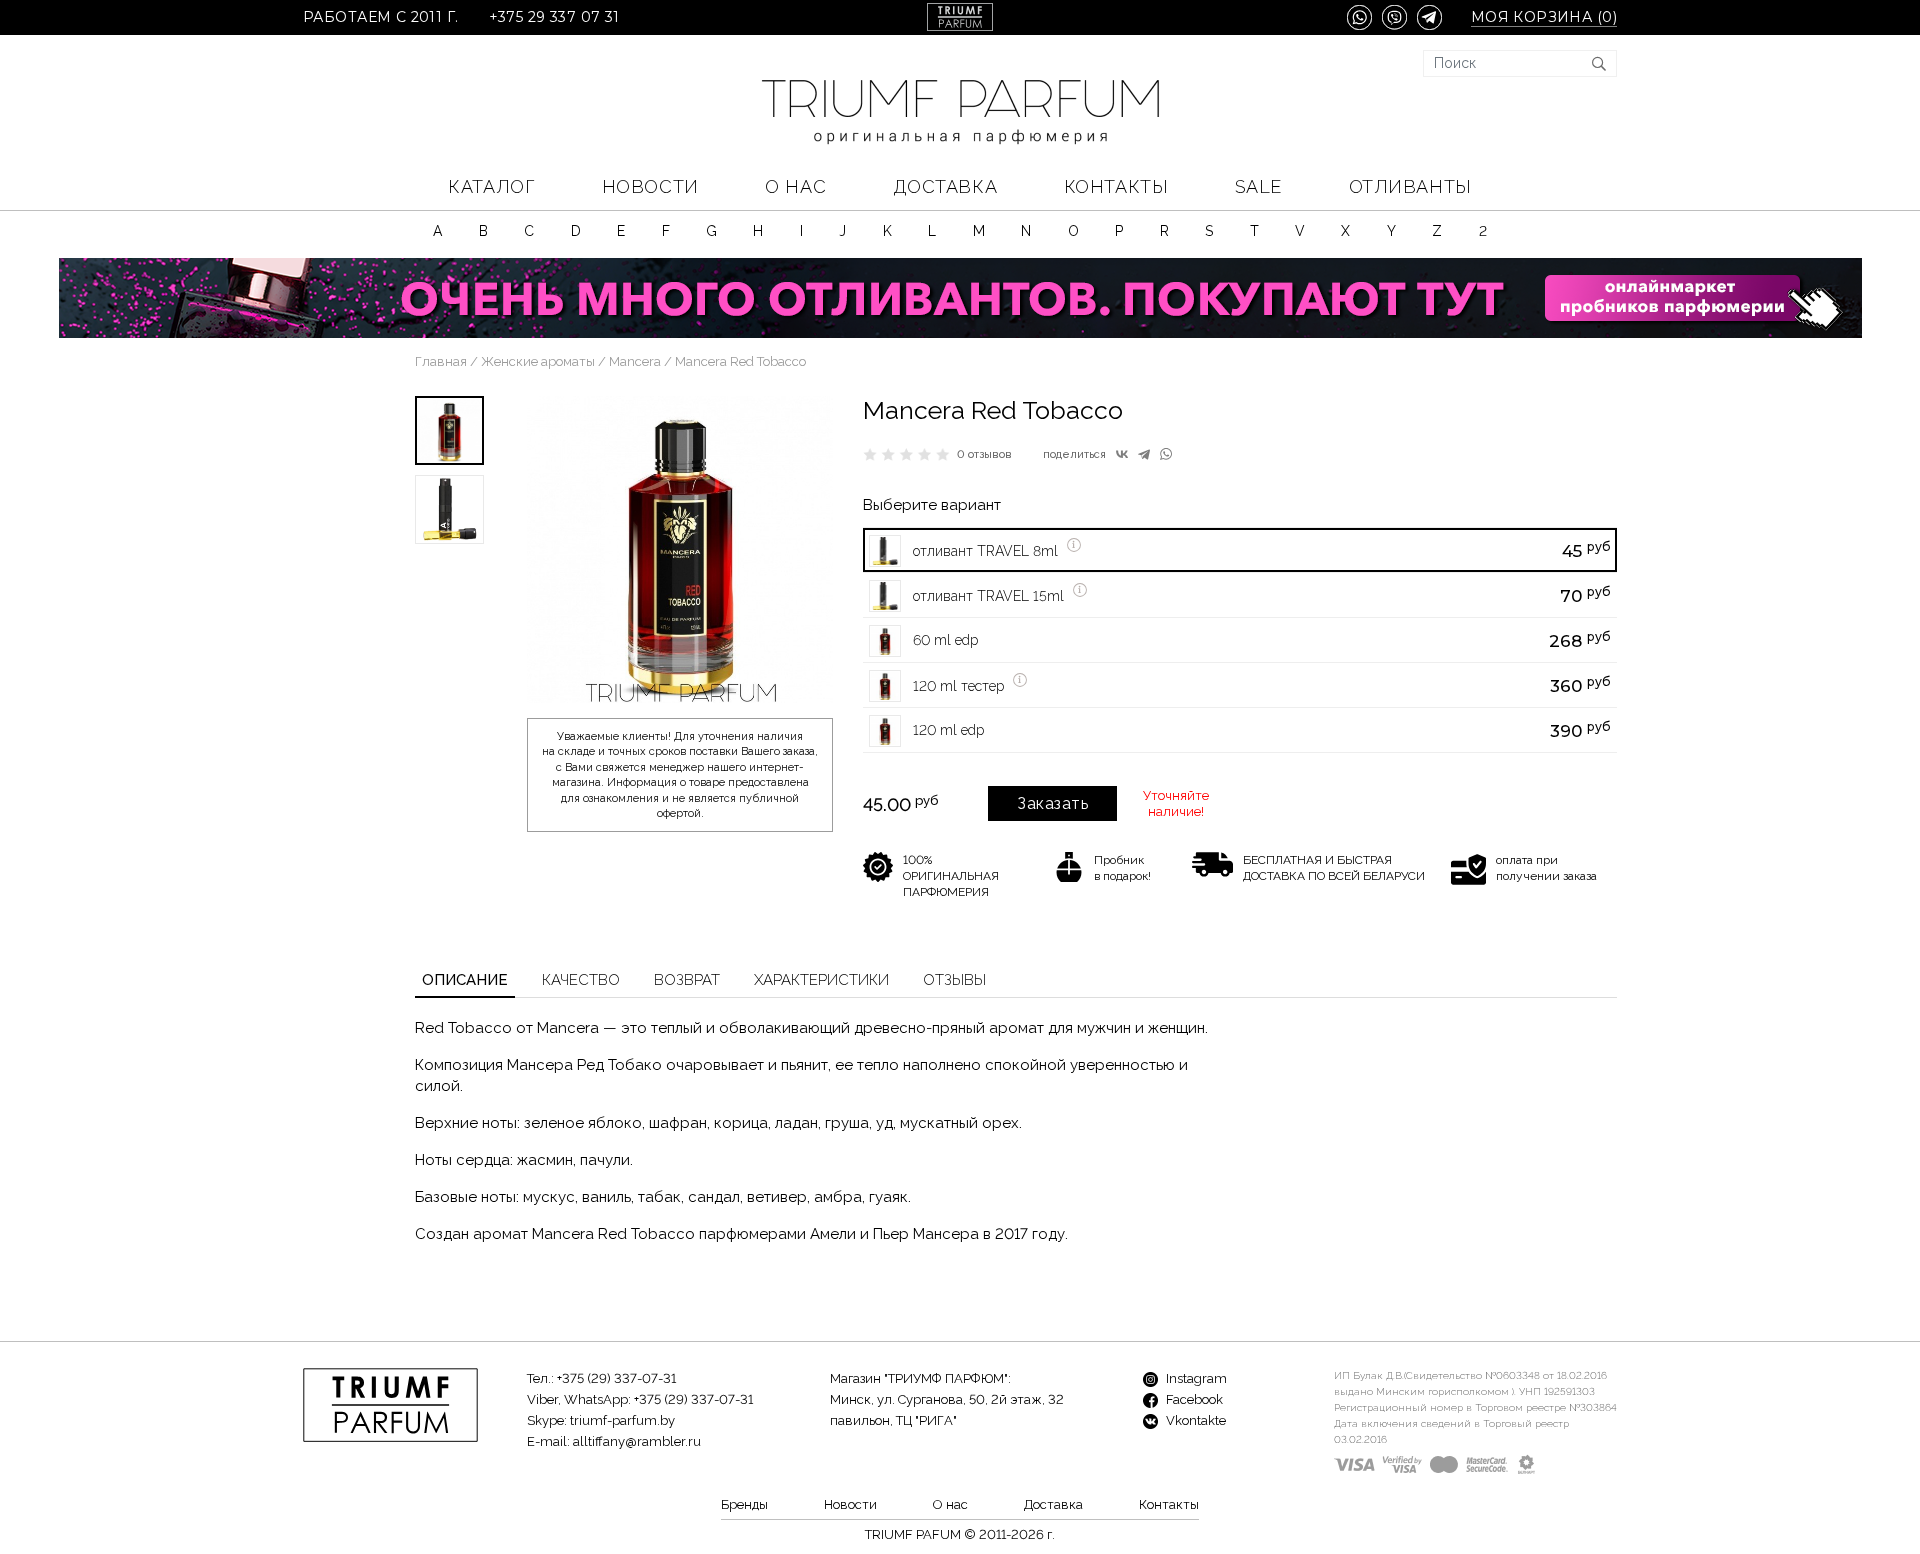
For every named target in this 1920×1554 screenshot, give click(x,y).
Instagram (1195, 1378)
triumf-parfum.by (622, 1420)
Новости (650, 186)
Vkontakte (1194, 1420)
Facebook (1193, 1399)
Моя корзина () (1544, 17)
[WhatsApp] (1166, 454)
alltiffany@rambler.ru (637, 1441)
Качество (581, 980)
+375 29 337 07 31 (554, 17)
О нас (795, 186)
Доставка (945, 186)
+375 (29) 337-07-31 (616, 1378)
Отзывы (954, 980)
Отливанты (1410, 186)
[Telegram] (1144, 454)
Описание (465, 980)
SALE (1258, 186)
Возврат (687, 980)
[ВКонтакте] (1122, 454)
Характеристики (821, 980)
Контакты (1116, 186)
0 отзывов (984, 454)
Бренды (744, 1504)
